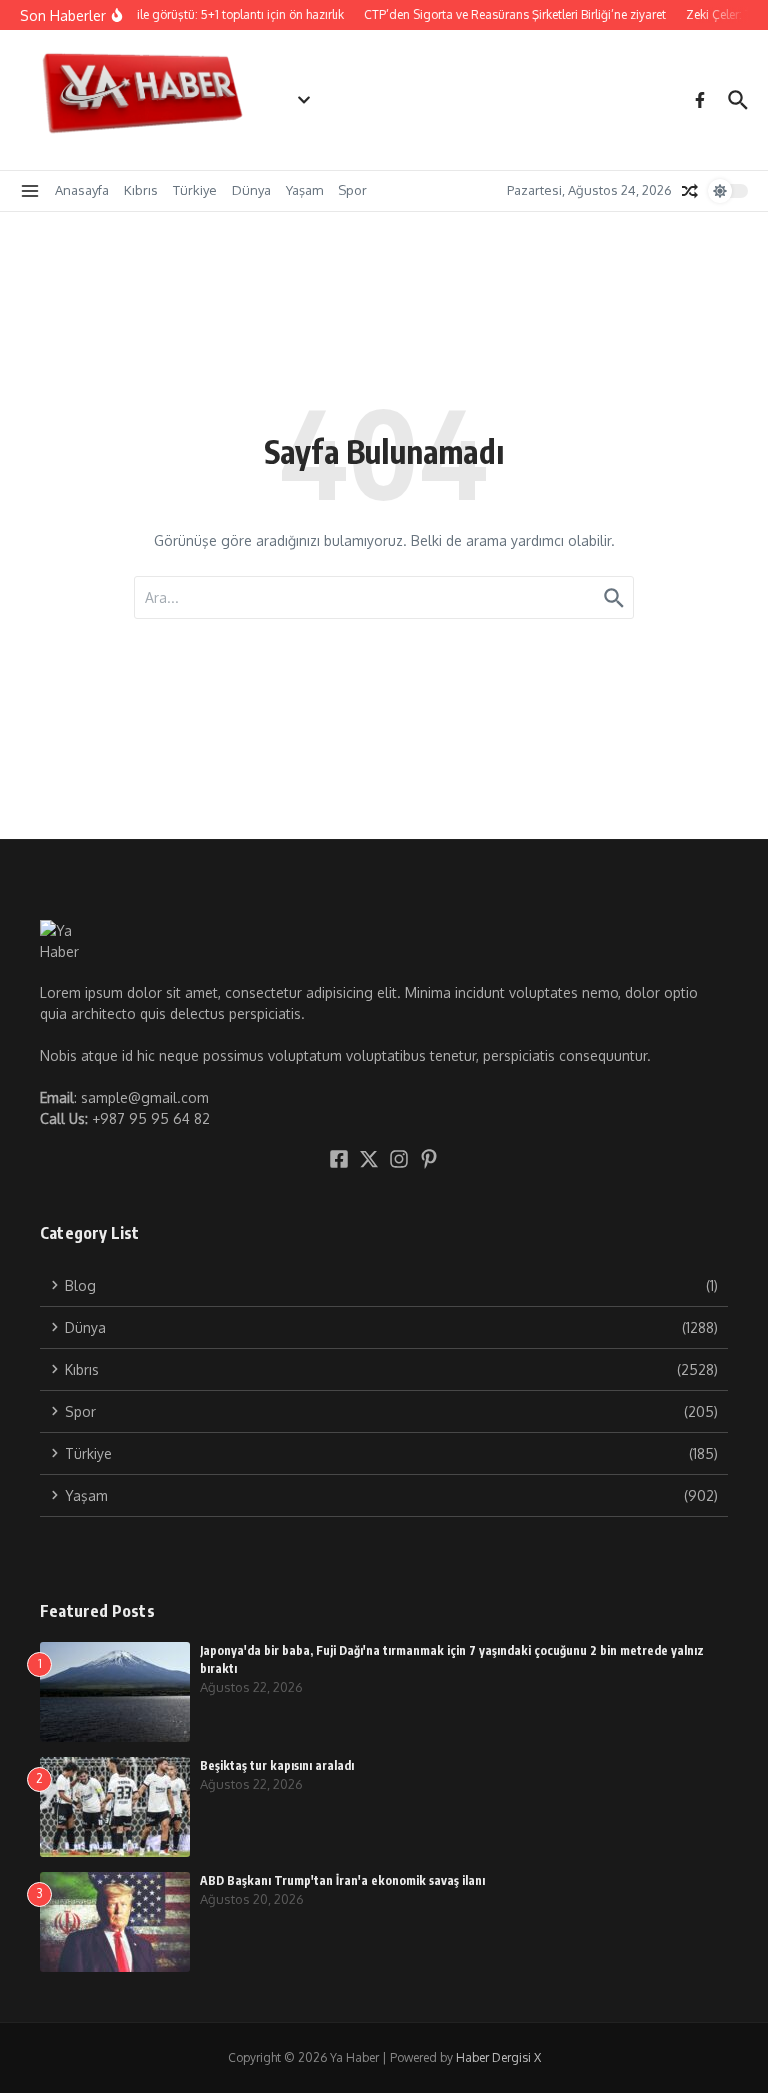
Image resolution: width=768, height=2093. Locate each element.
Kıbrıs (141, 190)
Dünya (251, 190)
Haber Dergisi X (498, 2057)
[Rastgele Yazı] (690, 191)
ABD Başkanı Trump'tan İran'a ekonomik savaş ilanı (342, 1880)
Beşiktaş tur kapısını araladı (277, 1765)
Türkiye (195, 190)
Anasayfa (82, 190)
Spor (352, 190)
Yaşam (304, 190)
